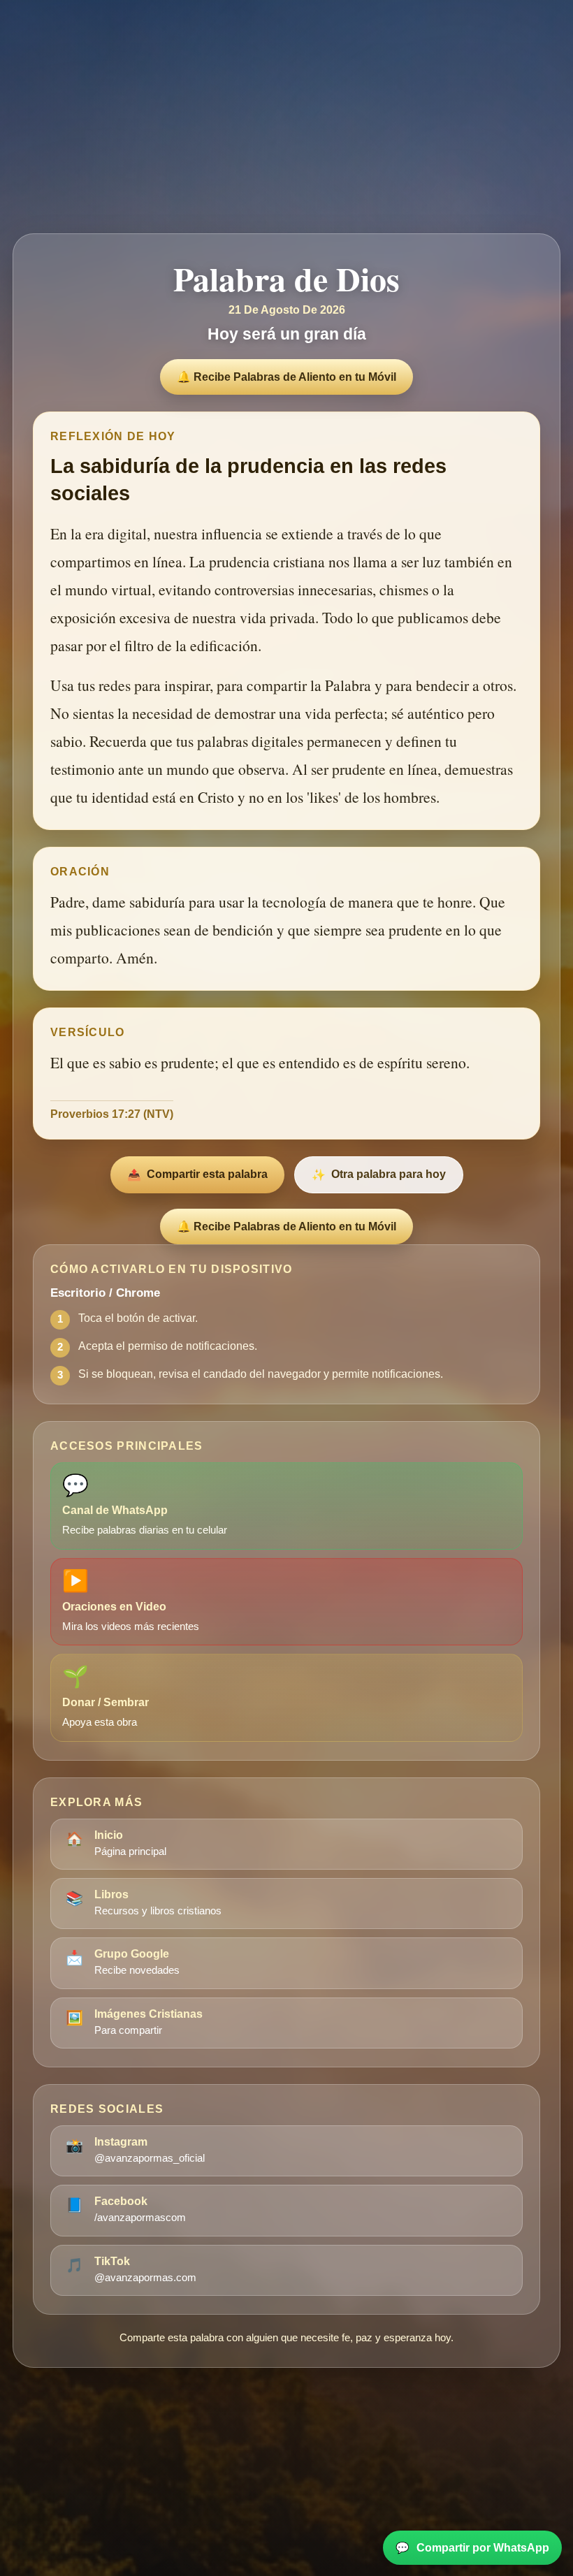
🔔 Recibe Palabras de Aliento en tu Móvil (286, 377)
